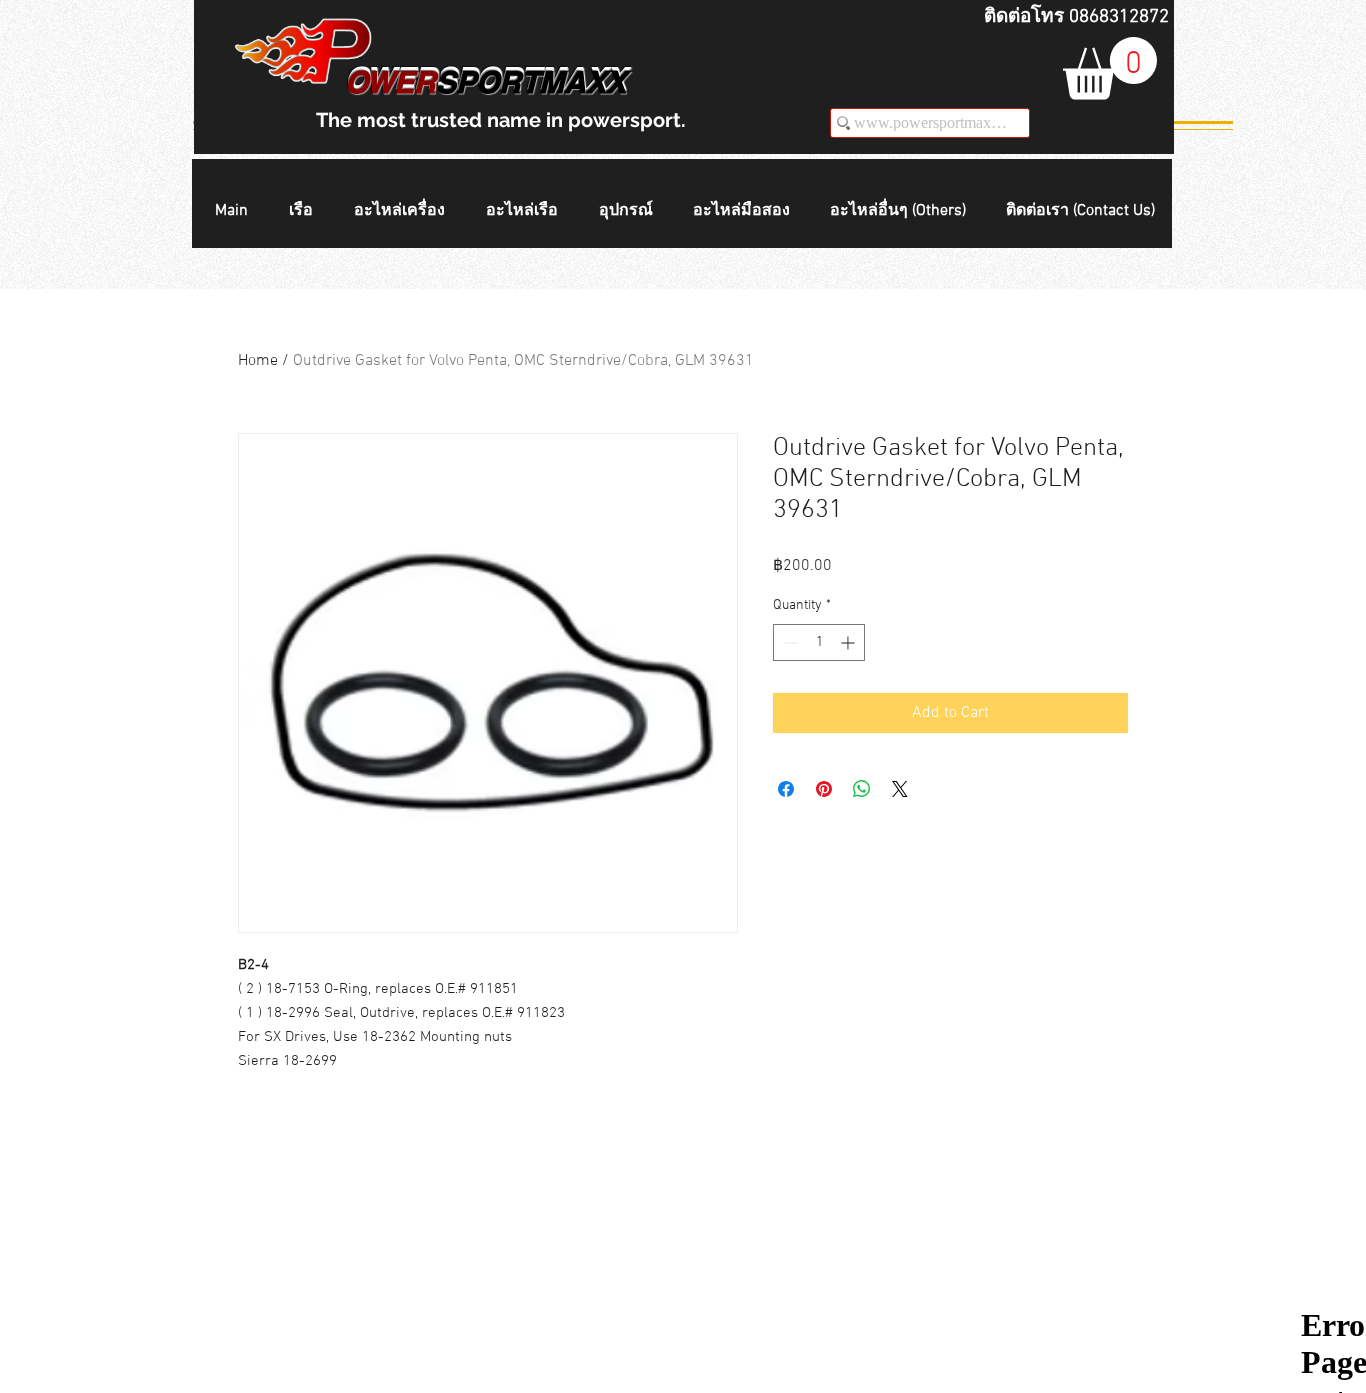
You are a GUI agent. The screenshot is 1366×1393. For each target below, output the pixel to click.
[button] (306, 211)
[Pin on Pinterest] (824, 789)
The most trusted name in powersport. (501, 120)
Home (258, 361)
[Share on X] (900, 789)
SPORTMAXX (531, 82)
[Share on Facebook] (786, 789)
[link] (1110, 68)
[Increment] (849, 642)
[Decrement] (788, 642)
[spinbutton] (819, 642)
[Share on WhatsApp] (862, 789)
